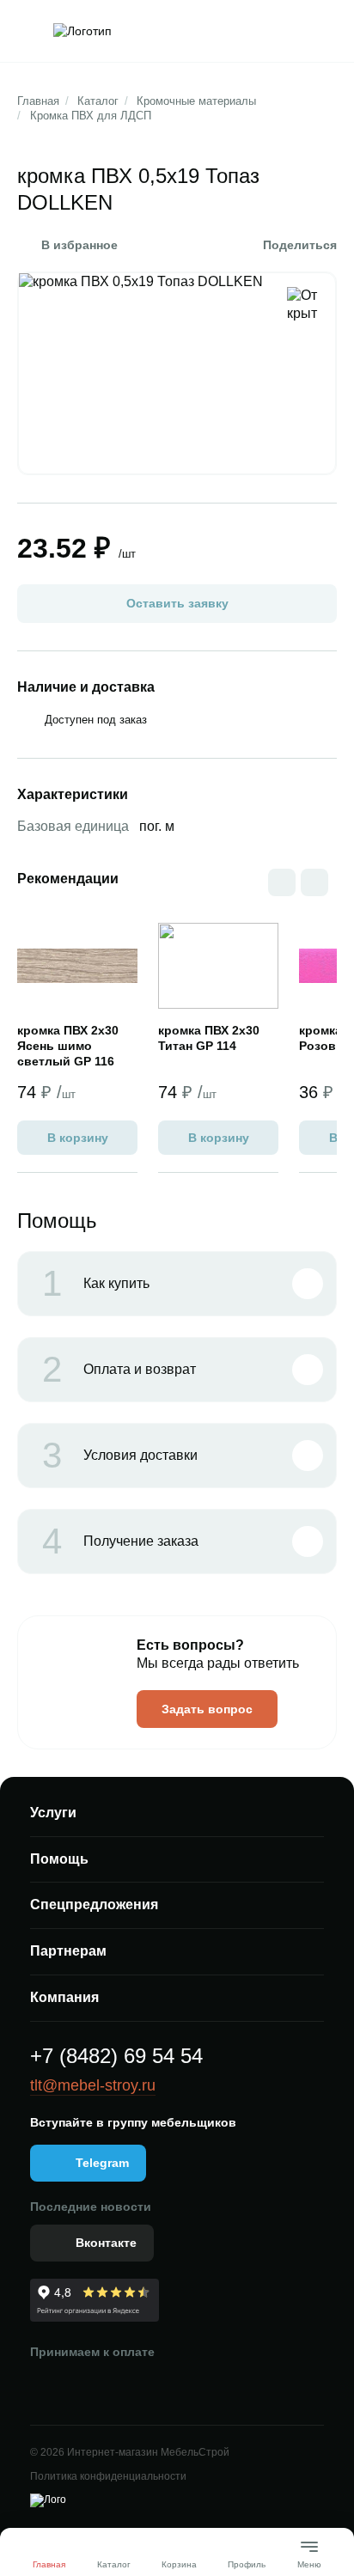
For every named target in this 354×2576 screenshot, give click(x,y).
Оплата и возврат (119, 1370)
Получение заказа (120, 1541)
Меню (309, 2558)
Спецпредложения (94, 1905)
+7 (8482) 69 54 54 (116, 2056)
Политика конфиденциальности (108, 2476)
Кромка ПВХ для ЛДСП (91, 116)
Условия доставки (120, 1456)
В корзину (78, 1138)
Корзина (179, 2564)
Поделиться (300, 245)
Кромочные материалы (196, 101)
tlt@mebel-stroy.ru (93, 2085)
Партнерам (68, 1951)
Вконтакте (106, 2243)
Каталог (98, 101)
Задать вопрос (207, 1709)
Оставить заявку (177, 603)
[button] (314, 882)
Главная (38, 101)
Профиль (247, 2564)
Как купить (96, 1284)
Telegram (102, 2163)
